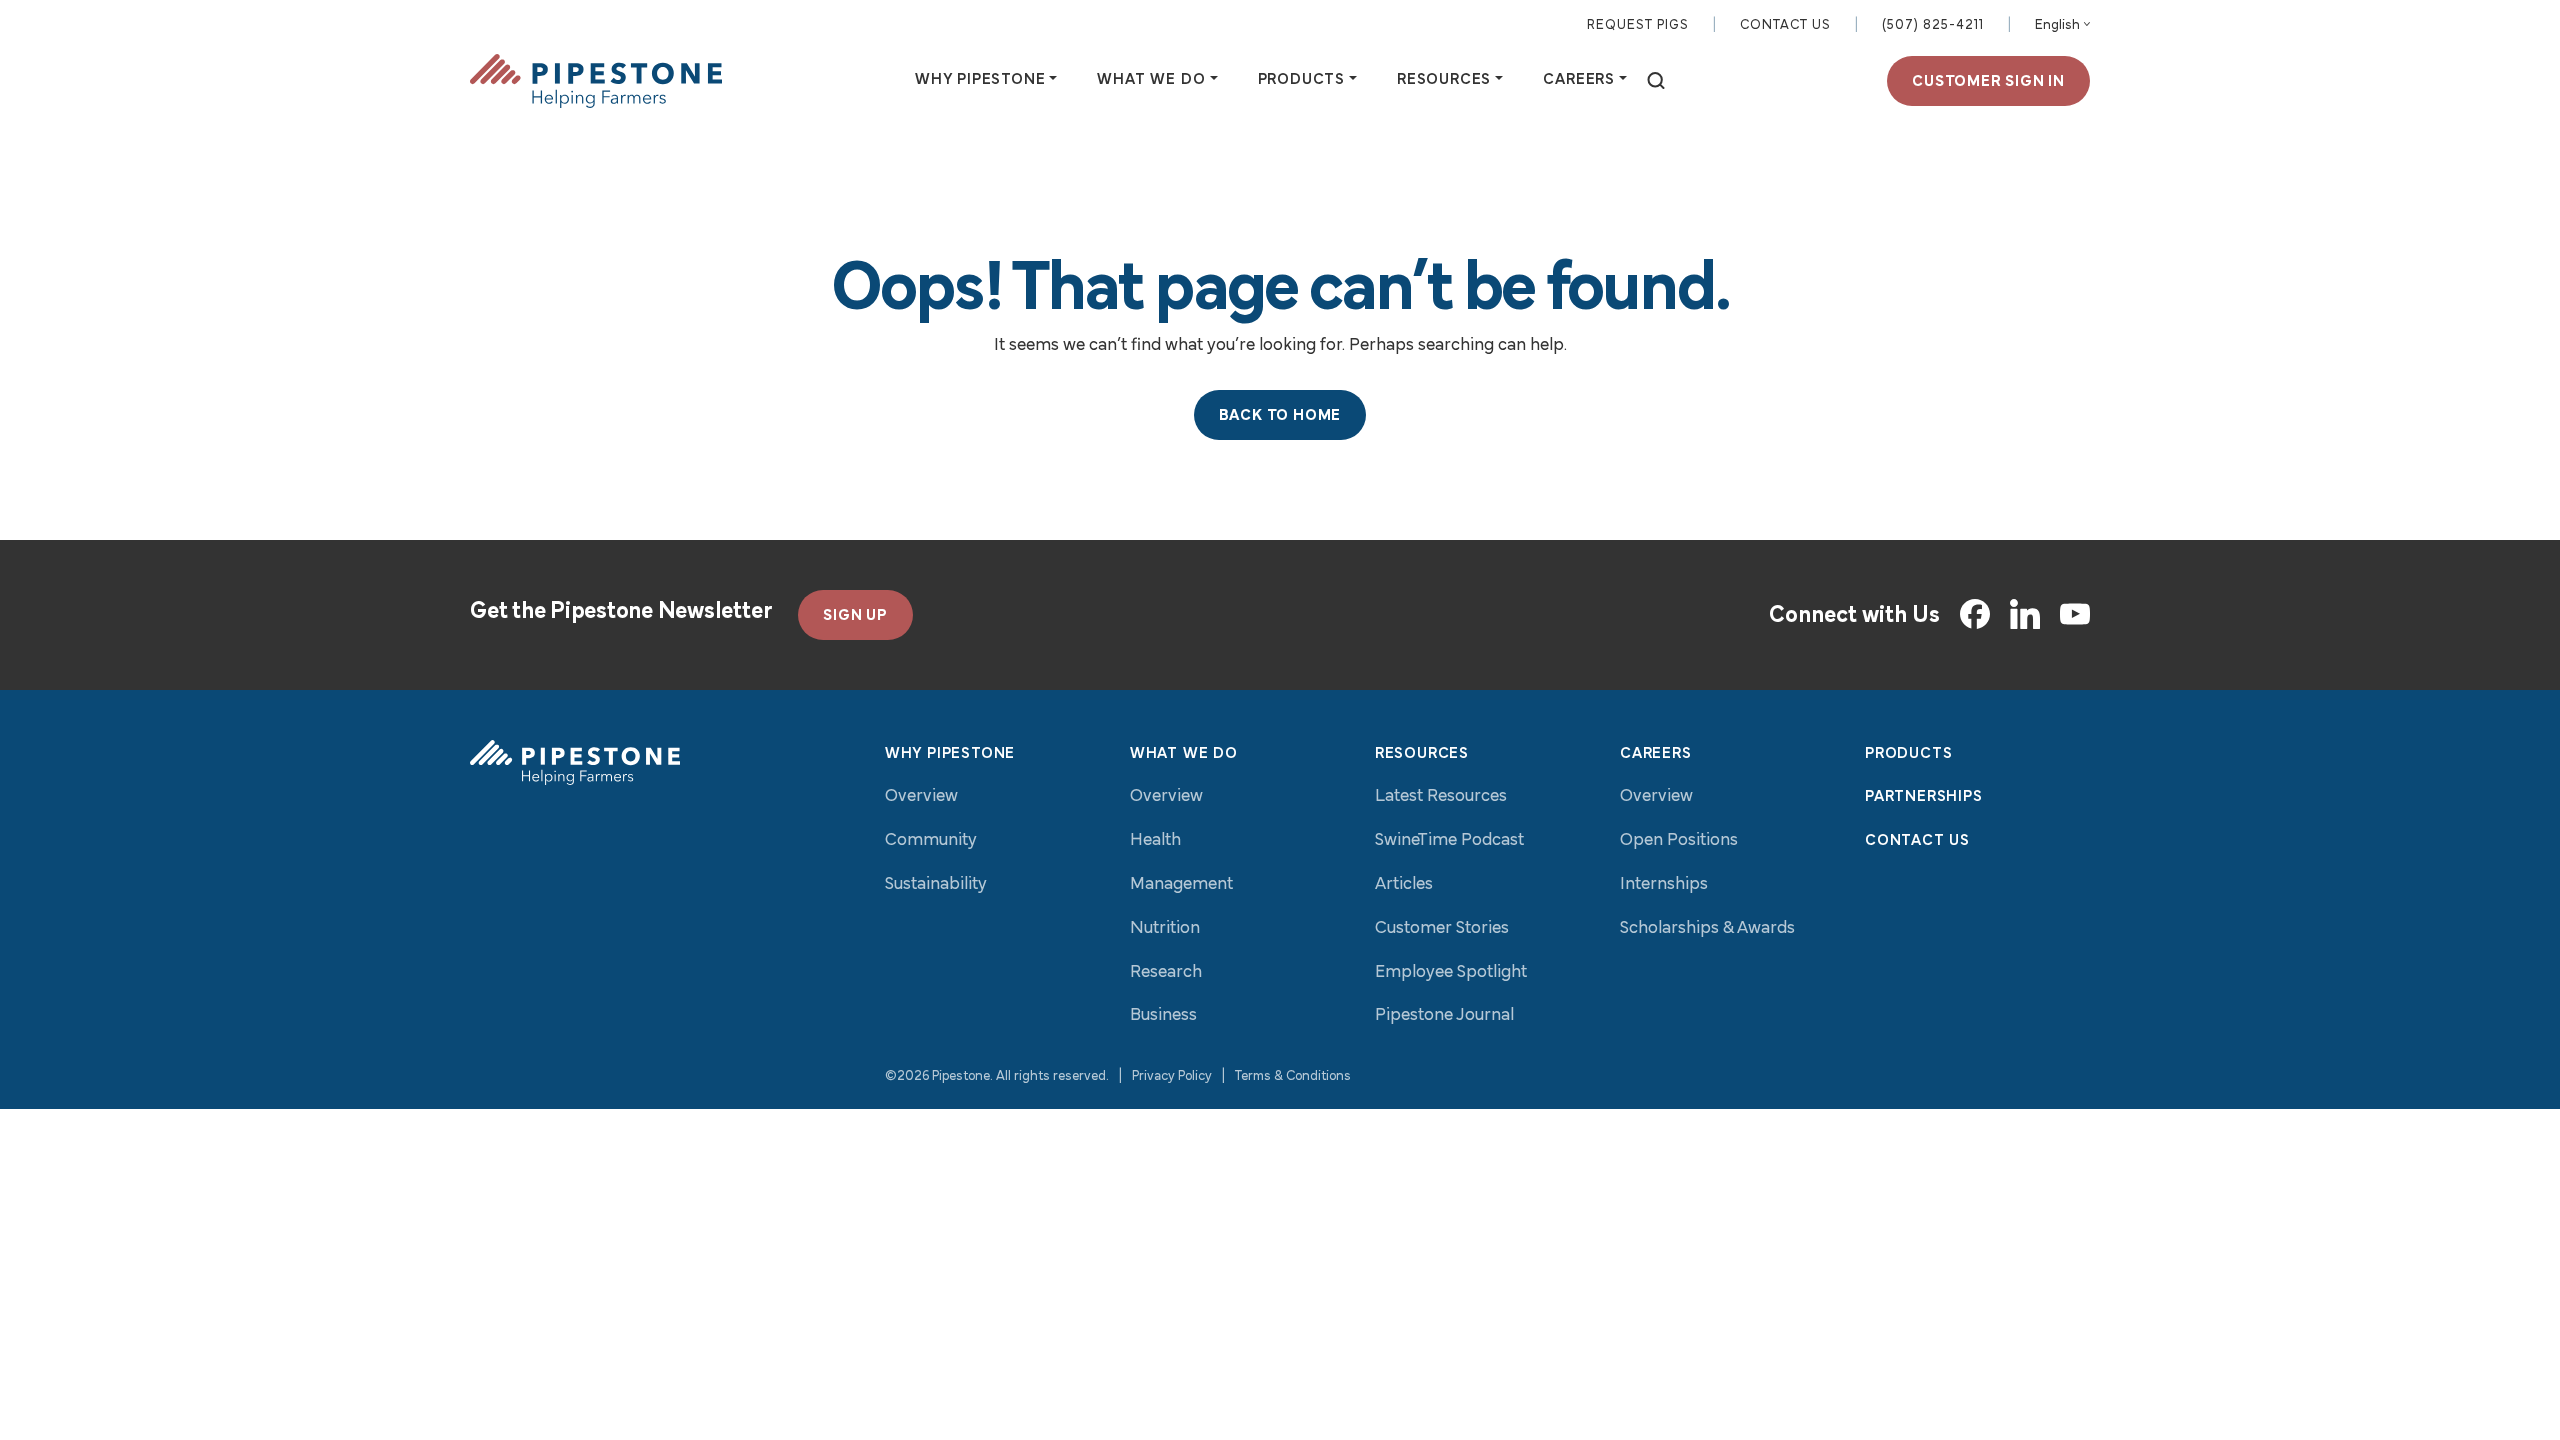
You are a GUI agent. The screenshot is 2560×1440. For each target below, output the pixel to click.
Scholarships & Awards (1707, 929)
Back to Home (1280, 416)
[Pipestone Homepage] (575, 762)
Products (1908, 754)
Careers (1656, 754)
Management (1181, 885)
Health (1155, 841)
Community (931, 841)
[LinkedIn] (2025, 614)
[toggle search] (1656, 81)
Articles (1404, 885)
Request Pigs (1638, 25)
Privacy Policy (1172, 1076)
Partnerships (1924, 797)
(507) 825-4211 (1933, 25)
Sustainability (936, 885)
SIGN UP (855, 616)
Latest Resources (1441, 797)
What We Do (1184, 754)
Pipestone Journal (1444, 1016)
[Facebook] (1975, 614)
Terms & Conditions (1293, 1076)
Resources (1422, 754)
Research (1166, 973)
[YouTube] (2075, 614)
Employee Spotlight (1451, 973)
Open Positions (1679, 841)
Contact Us (1785, 25)
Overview (921, 797)
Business (1163, 1016)
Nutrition (1165, 929)
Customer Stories (1442, 929)
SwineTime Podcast (1449, 841)
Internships (1664, 885)
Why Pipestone (950, 754)
